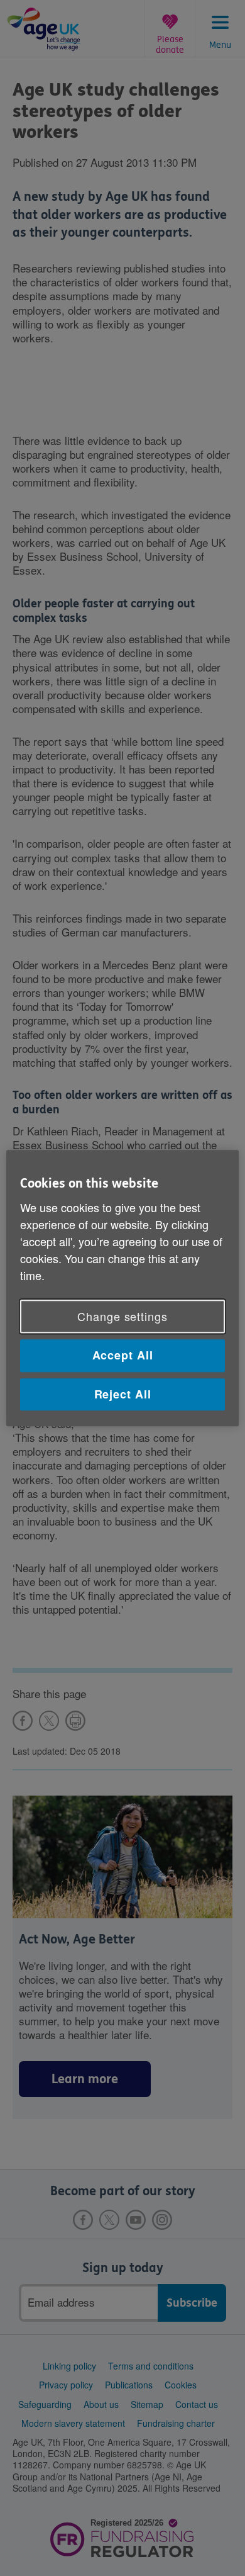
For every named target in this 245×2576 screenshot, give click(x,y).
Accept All (123, 1356)
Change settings (122, 1317)
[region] (123, 1288)
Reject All (123, 1394)
